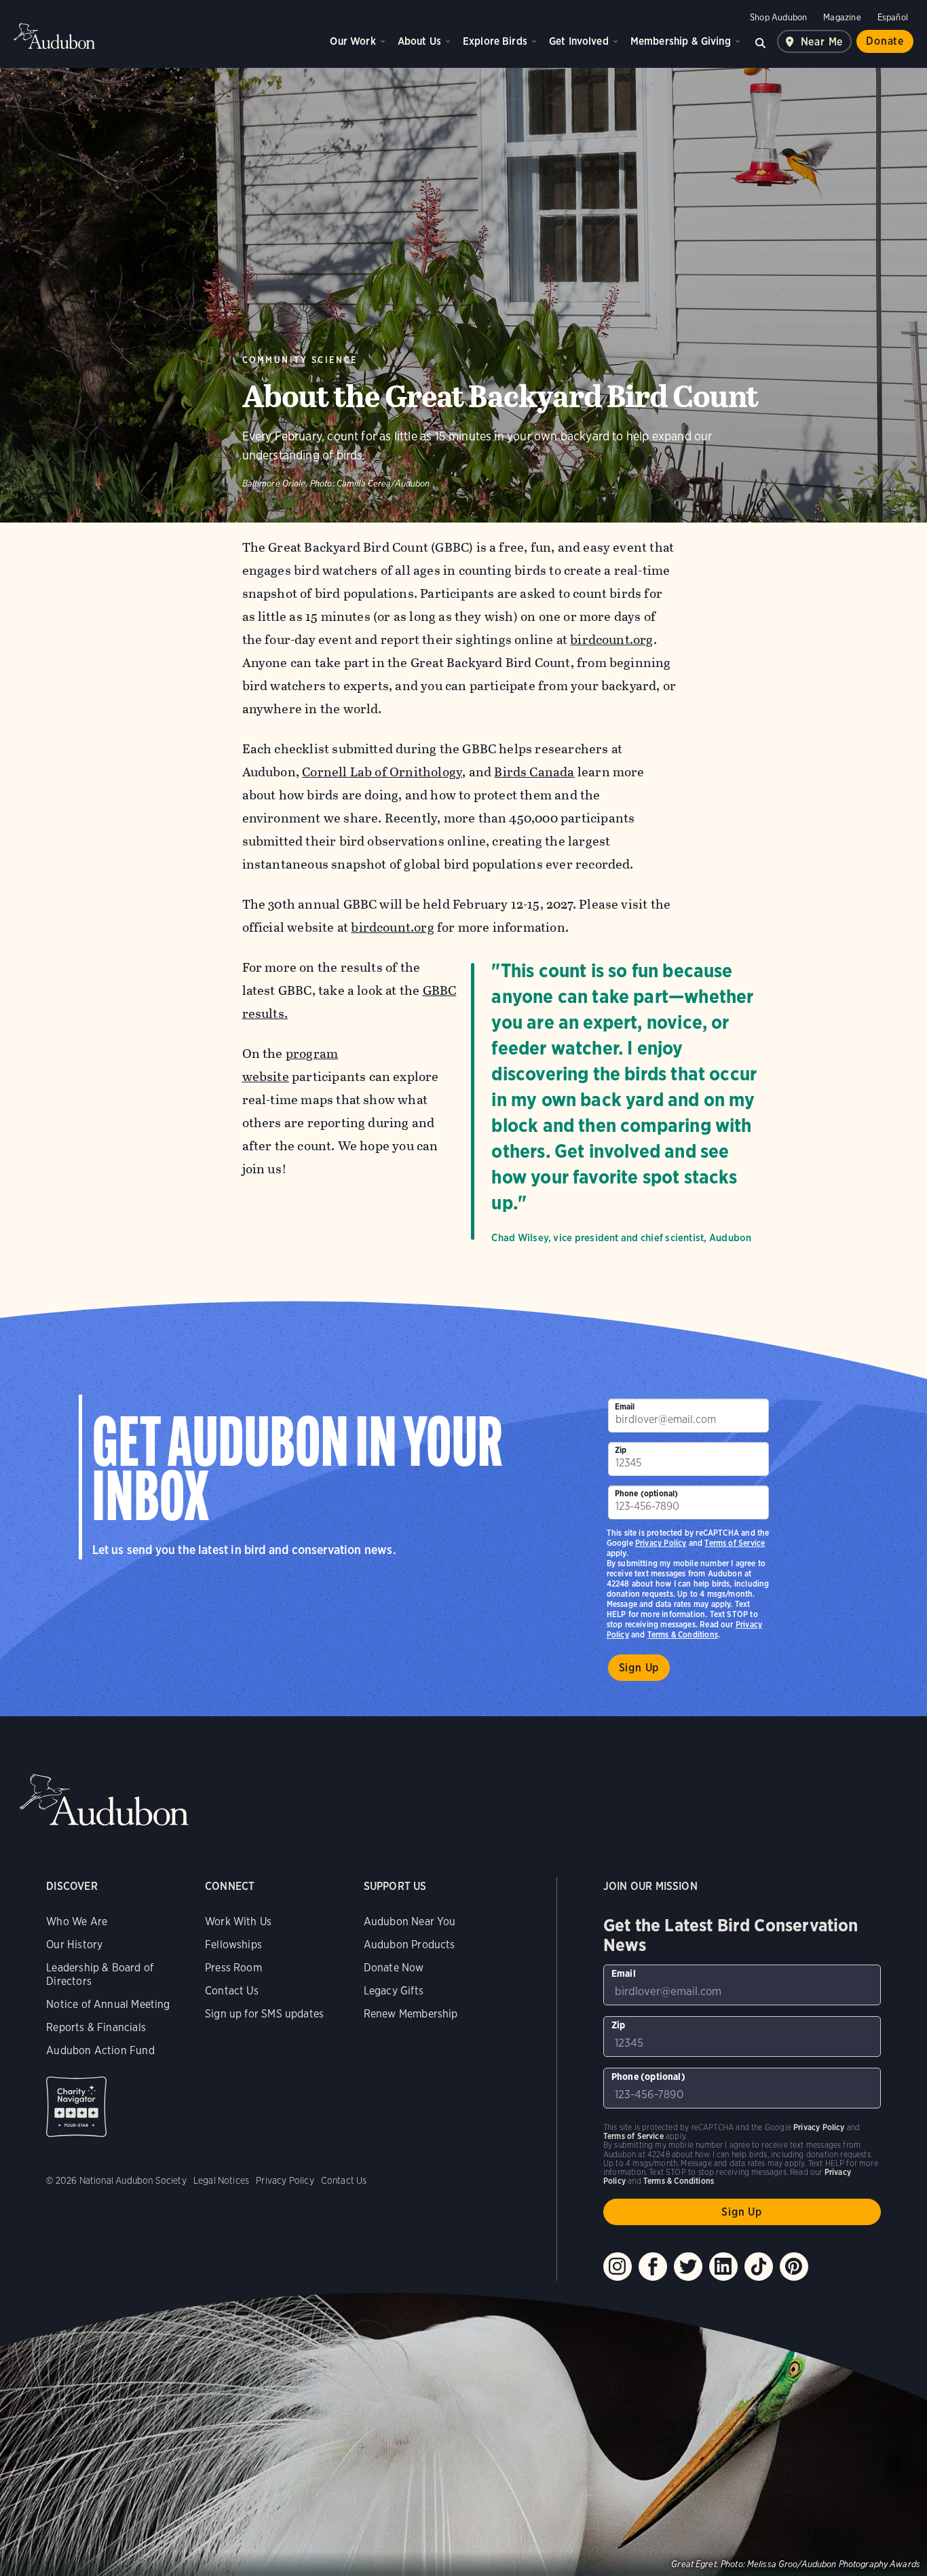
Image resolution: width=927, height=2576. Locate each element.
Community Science (300, 360)
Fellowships (233, 1945)
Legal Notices (221, 2180)
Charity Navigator (76, 2107)
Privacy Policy (661, 1543)
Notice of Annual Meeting (108, 2004)
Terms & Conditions (683, 1634)
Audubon (54, 36)
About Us (419, 41)
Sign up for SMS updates (264, 2014)
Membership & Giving (681, 41)
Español (893, 17)
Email (625, 1406)
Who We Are (77, 1921)
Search (761, 41)
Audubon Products (410, 1945)
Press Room (233, 1968)
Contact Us (232, 1991)
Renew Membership (411, 2014)
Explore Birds (495, 41)
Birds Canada (534, 772)
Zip (621, 1450)
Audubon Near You (410, 1921)
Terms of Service (735, 1543)
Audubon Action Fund (100, 2050)
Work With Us (238, 1921)
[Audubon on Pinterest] (794, 2267)
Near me (822, 42)
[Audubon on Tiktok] (759, 2267)
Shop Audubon (778, 17)
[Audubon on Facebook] (653, 2267)
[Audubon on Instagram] (618, 2267)
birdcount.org (611, 640)
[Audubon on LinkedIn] (723, 2267)
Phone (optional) (647, 1493)
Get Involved (579, 41)
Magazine (842, 17)
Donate (885, 41)
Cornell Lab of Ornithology (382, 772)
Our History (74, 1945)
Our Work (353, 41)
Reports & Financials (96, 2027)
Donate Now (394, 1968)
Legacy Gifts (394, 1991)
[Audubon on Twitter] (688, 2267)
